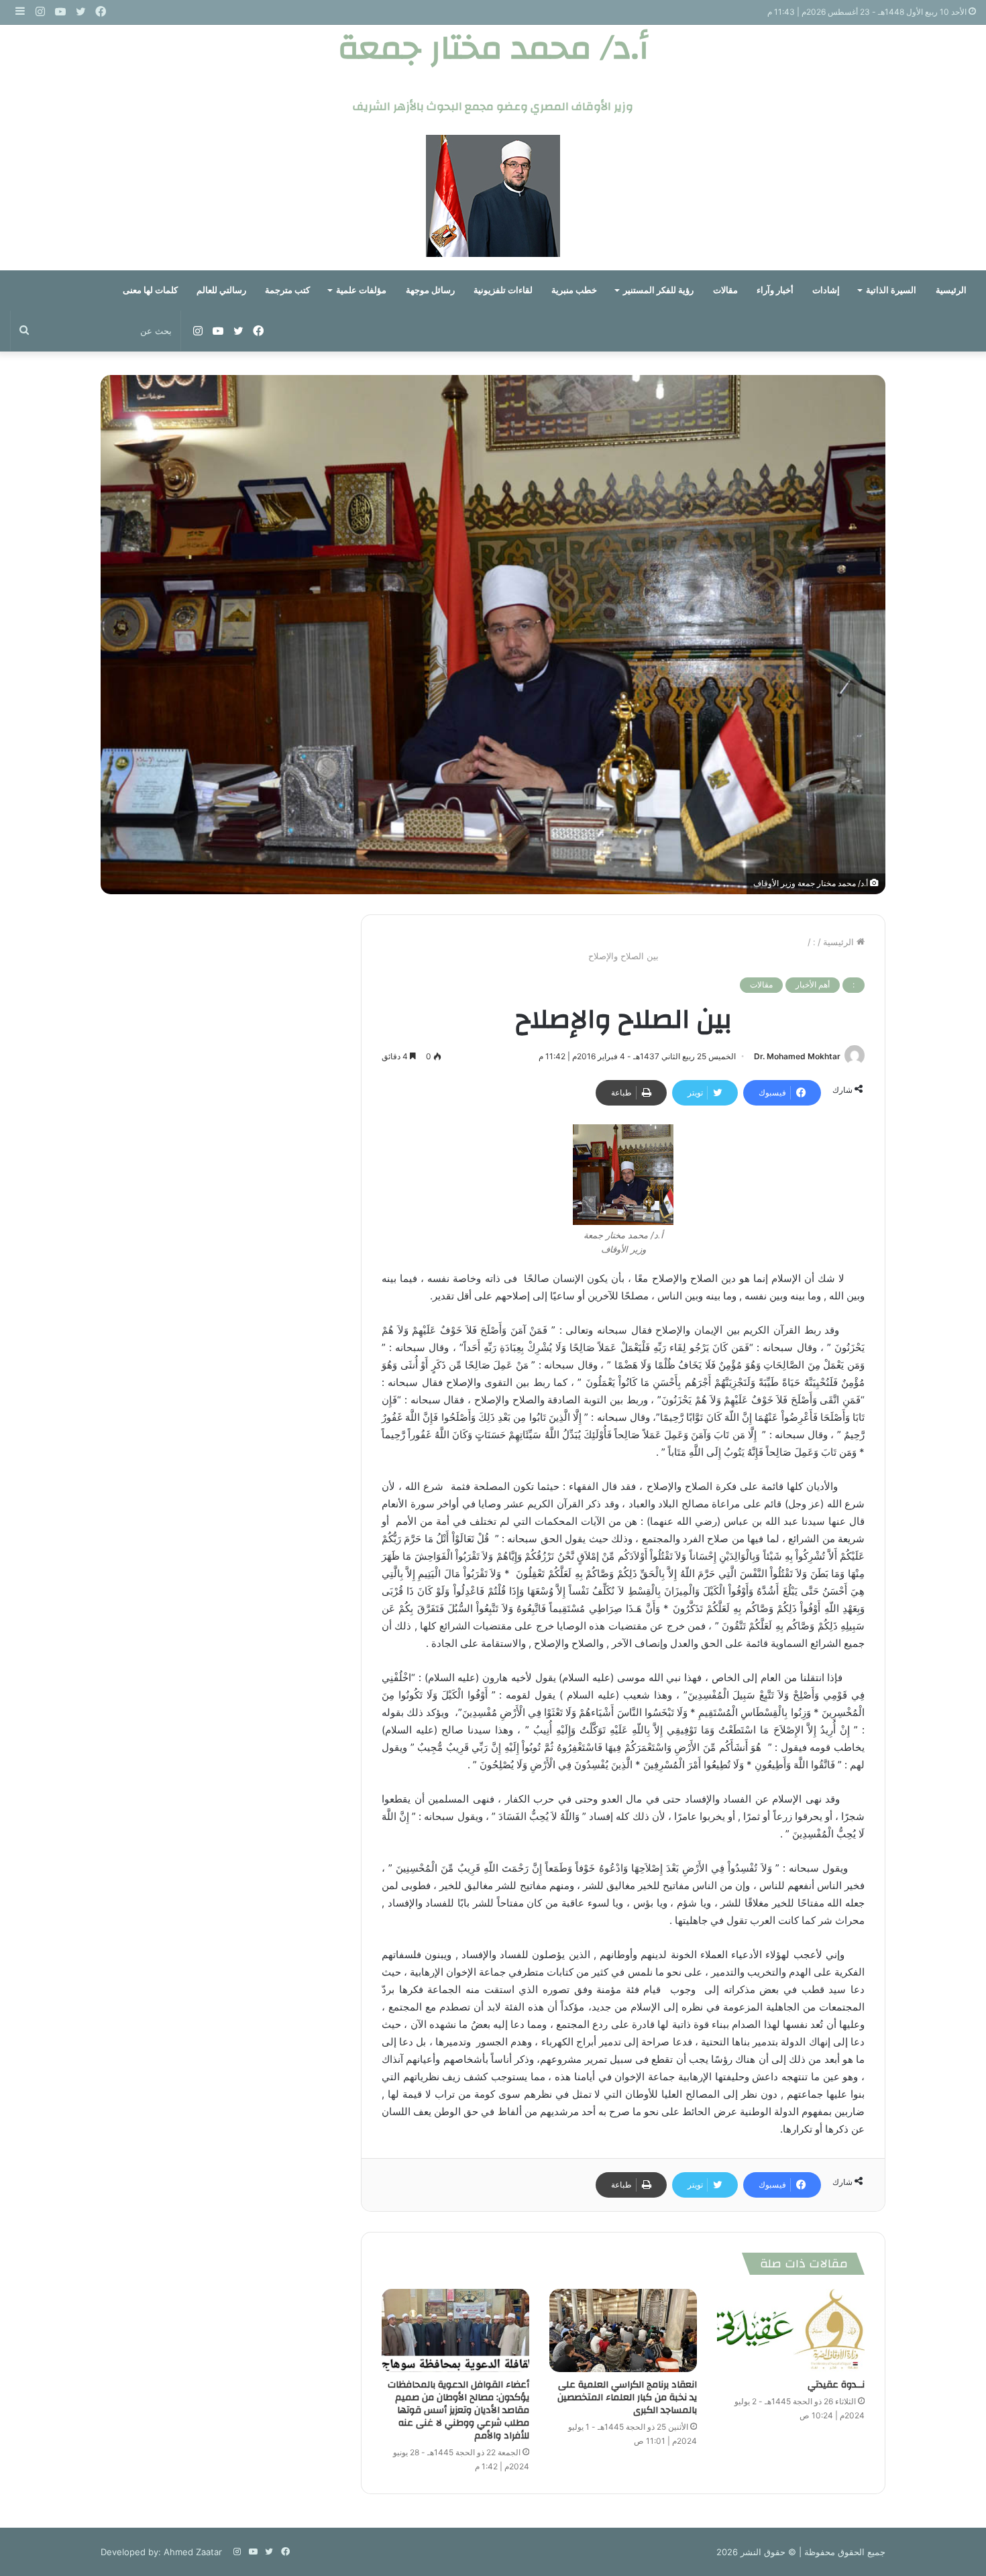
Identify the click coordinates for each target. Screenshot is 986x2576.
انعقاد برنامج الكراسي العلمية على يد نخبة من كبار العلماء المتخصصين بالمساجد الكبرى (627, 2398)
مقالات (725, 290)
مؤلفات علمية (361, 290)
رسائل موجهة (430, 290)
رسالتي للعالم (221, 290)
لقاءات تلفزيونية (503, 290)
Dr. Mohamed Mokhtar (797, 1056)
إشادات (826, 290)
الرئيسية (951, 290)
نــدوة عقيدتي (836, 2385)
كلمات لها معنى (150, 290)
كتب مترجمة (287, 290)
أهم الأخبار (813, 984)
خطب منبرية (574, 290)
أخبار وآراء (775, 290)
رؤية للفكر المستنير (658, 290)
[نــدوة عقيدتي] (791, 2330)
